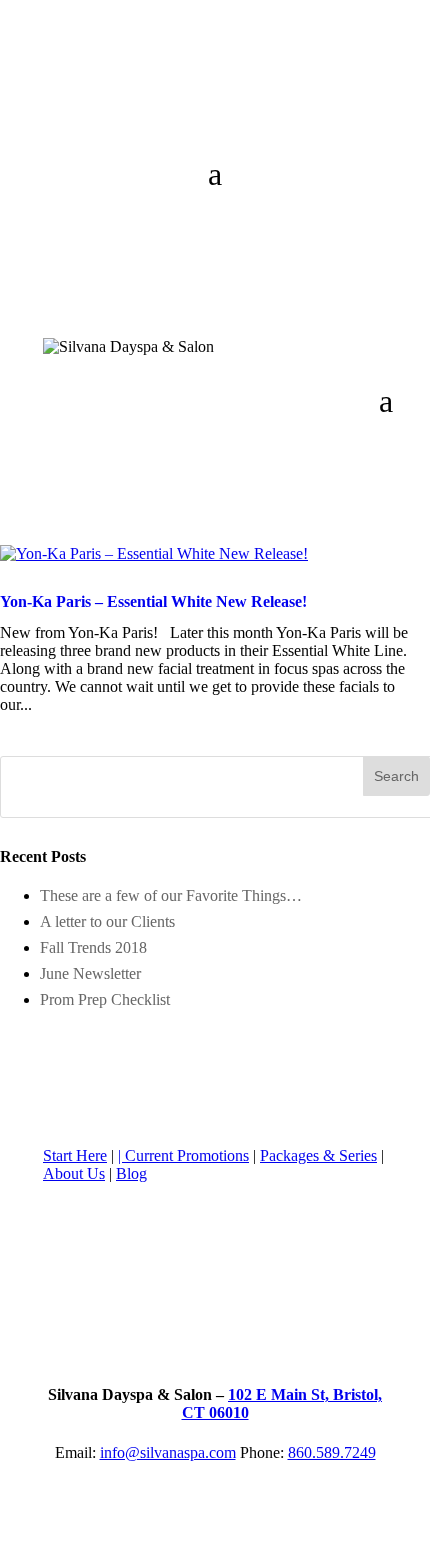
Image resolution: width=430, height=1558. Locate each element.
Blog (131, 1173)
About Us (74, 1173)
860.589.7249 (332, 1452)
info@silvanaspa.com (168, 1452)
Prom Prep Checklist (105, 999)
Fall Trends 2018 (93, 947)
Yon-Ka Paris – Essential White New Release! (153, 601)
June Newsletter (90, 973)
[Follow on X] (99, 96)
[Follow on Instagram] (139, 96)
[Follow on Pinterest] (179, 96)
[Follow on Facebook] (59, 96)
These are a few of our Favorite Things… (171, 895)
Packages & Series (318, 1155)
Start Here (75, 1155)
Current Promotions (187, 1155)
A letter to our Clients (107, 921)
